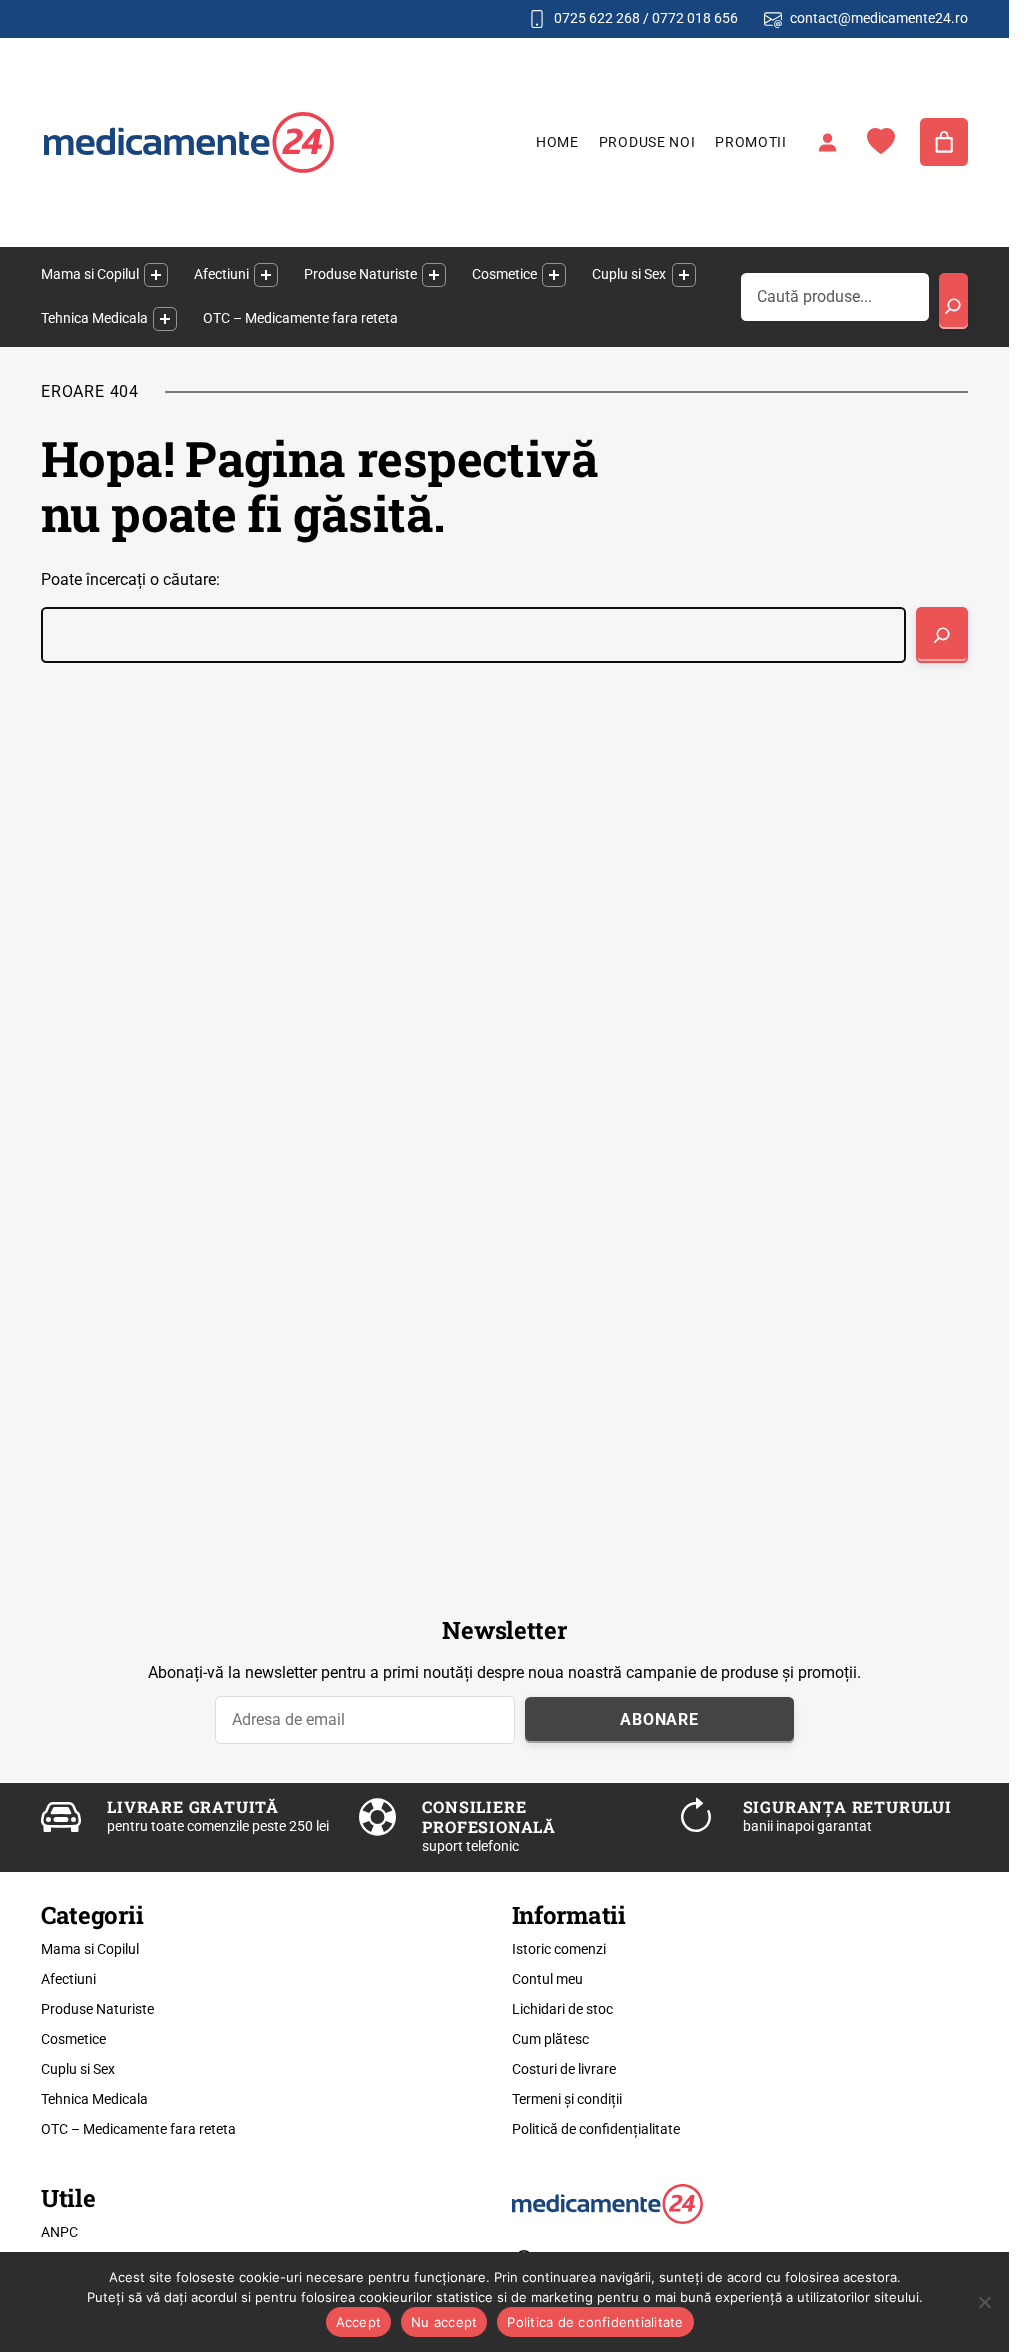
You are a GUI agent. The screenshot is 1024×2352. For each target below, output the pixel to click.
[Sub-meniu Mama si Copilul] (156, 275)
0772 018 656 (695, 18)
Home (557, 142)
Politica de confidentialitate (595, 2322)
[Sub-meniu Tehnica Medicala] (165, 319)
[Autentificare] (827, 142)
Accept (359, 2322)
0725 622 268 (597, 18)
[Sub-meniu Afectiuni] (266, 275)
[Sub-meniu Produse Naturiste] (434, 275)
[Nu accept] (984, 2302)
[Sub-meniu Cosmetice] (554, 275)
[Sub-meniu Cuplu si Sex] (684, 275)
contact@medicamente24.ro (879, 18)
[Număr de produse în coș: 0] (944, 142)
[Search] (954, 301)
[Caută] (942, 635)
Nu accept (444, 2322)
